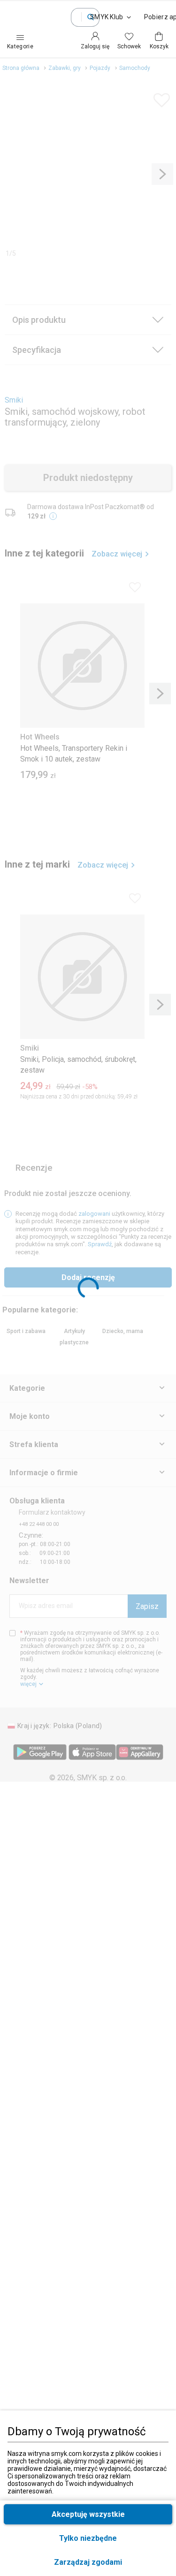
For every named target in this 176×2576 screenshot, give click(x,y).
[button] (88, 2562)
